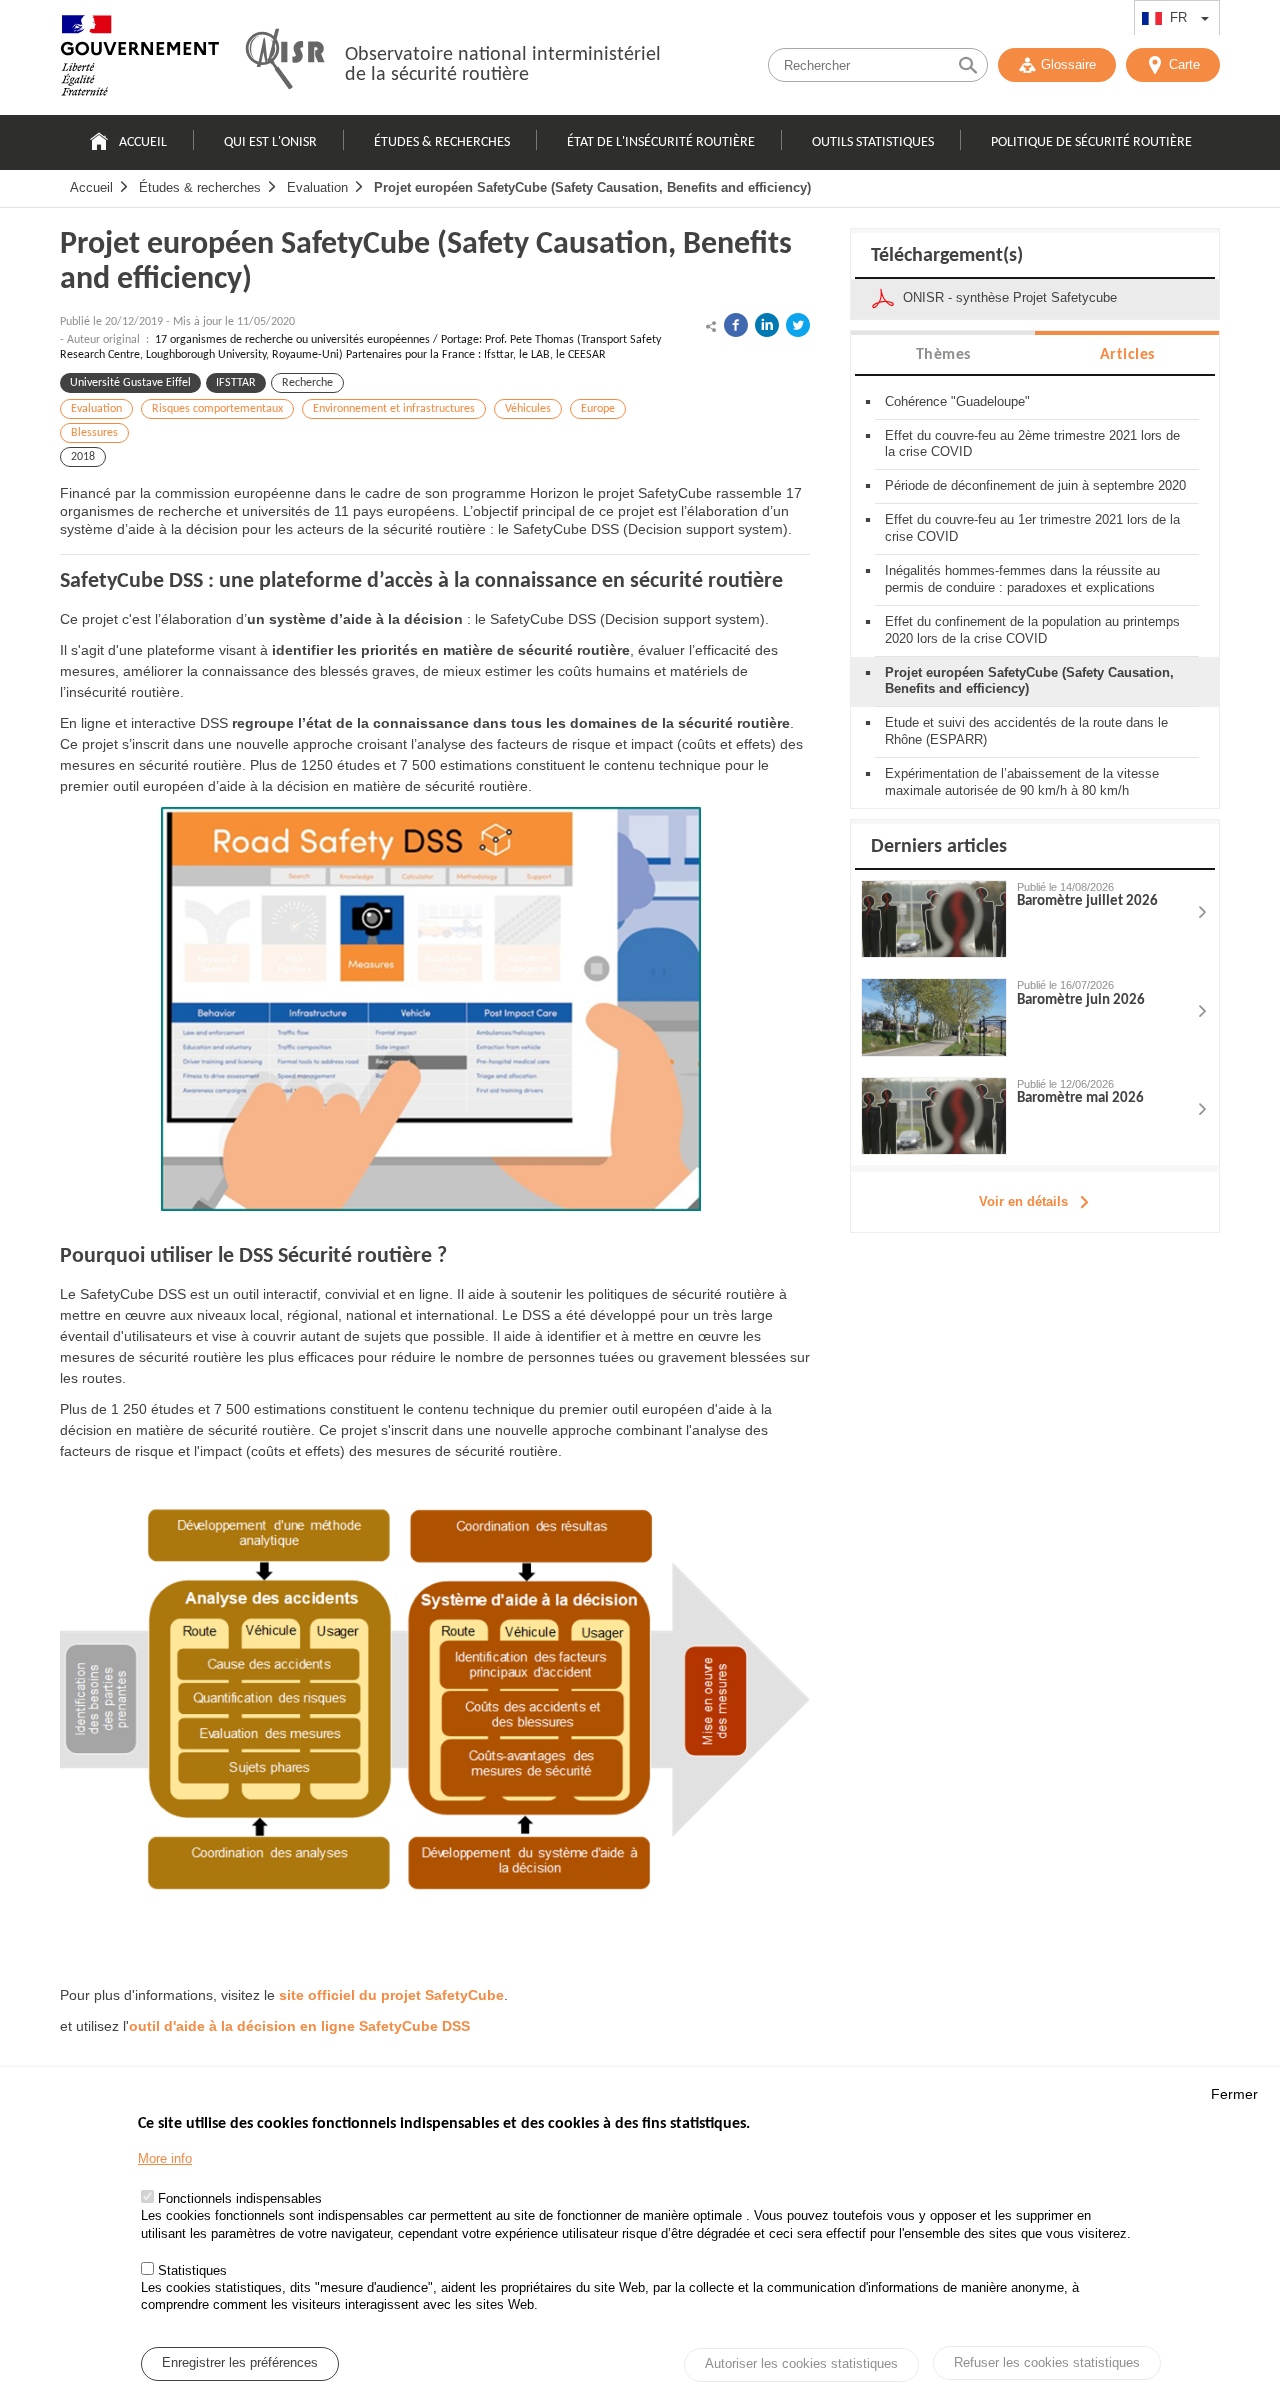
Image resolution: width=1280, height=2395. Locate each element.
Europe (598, 409)
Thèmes (943, 355)
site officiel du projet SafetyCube (391, 1995)
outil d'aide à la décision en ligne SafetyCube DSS (299, 2026)
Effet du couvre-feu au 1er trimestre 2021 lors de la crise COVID (1032, 528)
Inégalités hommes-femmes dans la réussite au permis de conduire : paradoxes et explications (1022, 579)
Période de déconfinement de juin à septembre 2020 (1035, 485)
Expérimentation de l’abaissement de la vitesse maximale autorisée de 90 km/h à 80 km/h (1022, 782)
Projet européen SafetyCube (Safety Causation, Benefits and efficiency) (592, 187)
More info (165, 2158)
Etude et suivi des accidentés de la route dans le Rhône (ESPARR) (1026, 731)
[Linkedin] (767, 325)
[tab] (943, 353)
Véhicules (528, 409)
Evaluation (317, 187)
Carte (1184, 64)
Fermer (1234, 2094)
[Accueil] (140, 60)
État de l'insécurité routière (661, 142)
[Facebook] (736, 325)
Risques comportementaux (217, 409)
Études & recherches (442, 142)
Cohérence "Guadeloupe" (957, 401)
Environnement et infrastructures (394, 409)
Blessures (94, 433)
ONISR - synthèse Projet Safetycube (1010, 297)
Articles (1127, 355)
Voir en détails (1023, 1201)
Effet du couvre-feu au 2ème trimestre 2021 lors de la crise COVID (1032, 444)
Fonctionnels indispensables (240, 2199)
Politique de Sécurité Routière (1091, 142)
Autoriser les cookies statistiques (801, 2364)
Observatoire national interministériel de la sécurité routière (503, 65)
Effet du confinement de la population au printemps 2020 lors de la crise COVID (1032, 630)
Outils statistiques (873, 142)
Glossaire (1068, 64)
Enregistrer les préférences (240, 2363)
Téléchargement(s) (947, 256)
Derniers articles (939, 847)
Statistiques (192, 2271)
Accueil (143, 142)
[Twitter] (798, 325)
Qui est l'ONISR (270, 142)
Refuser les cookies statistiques (1047, 2362)
